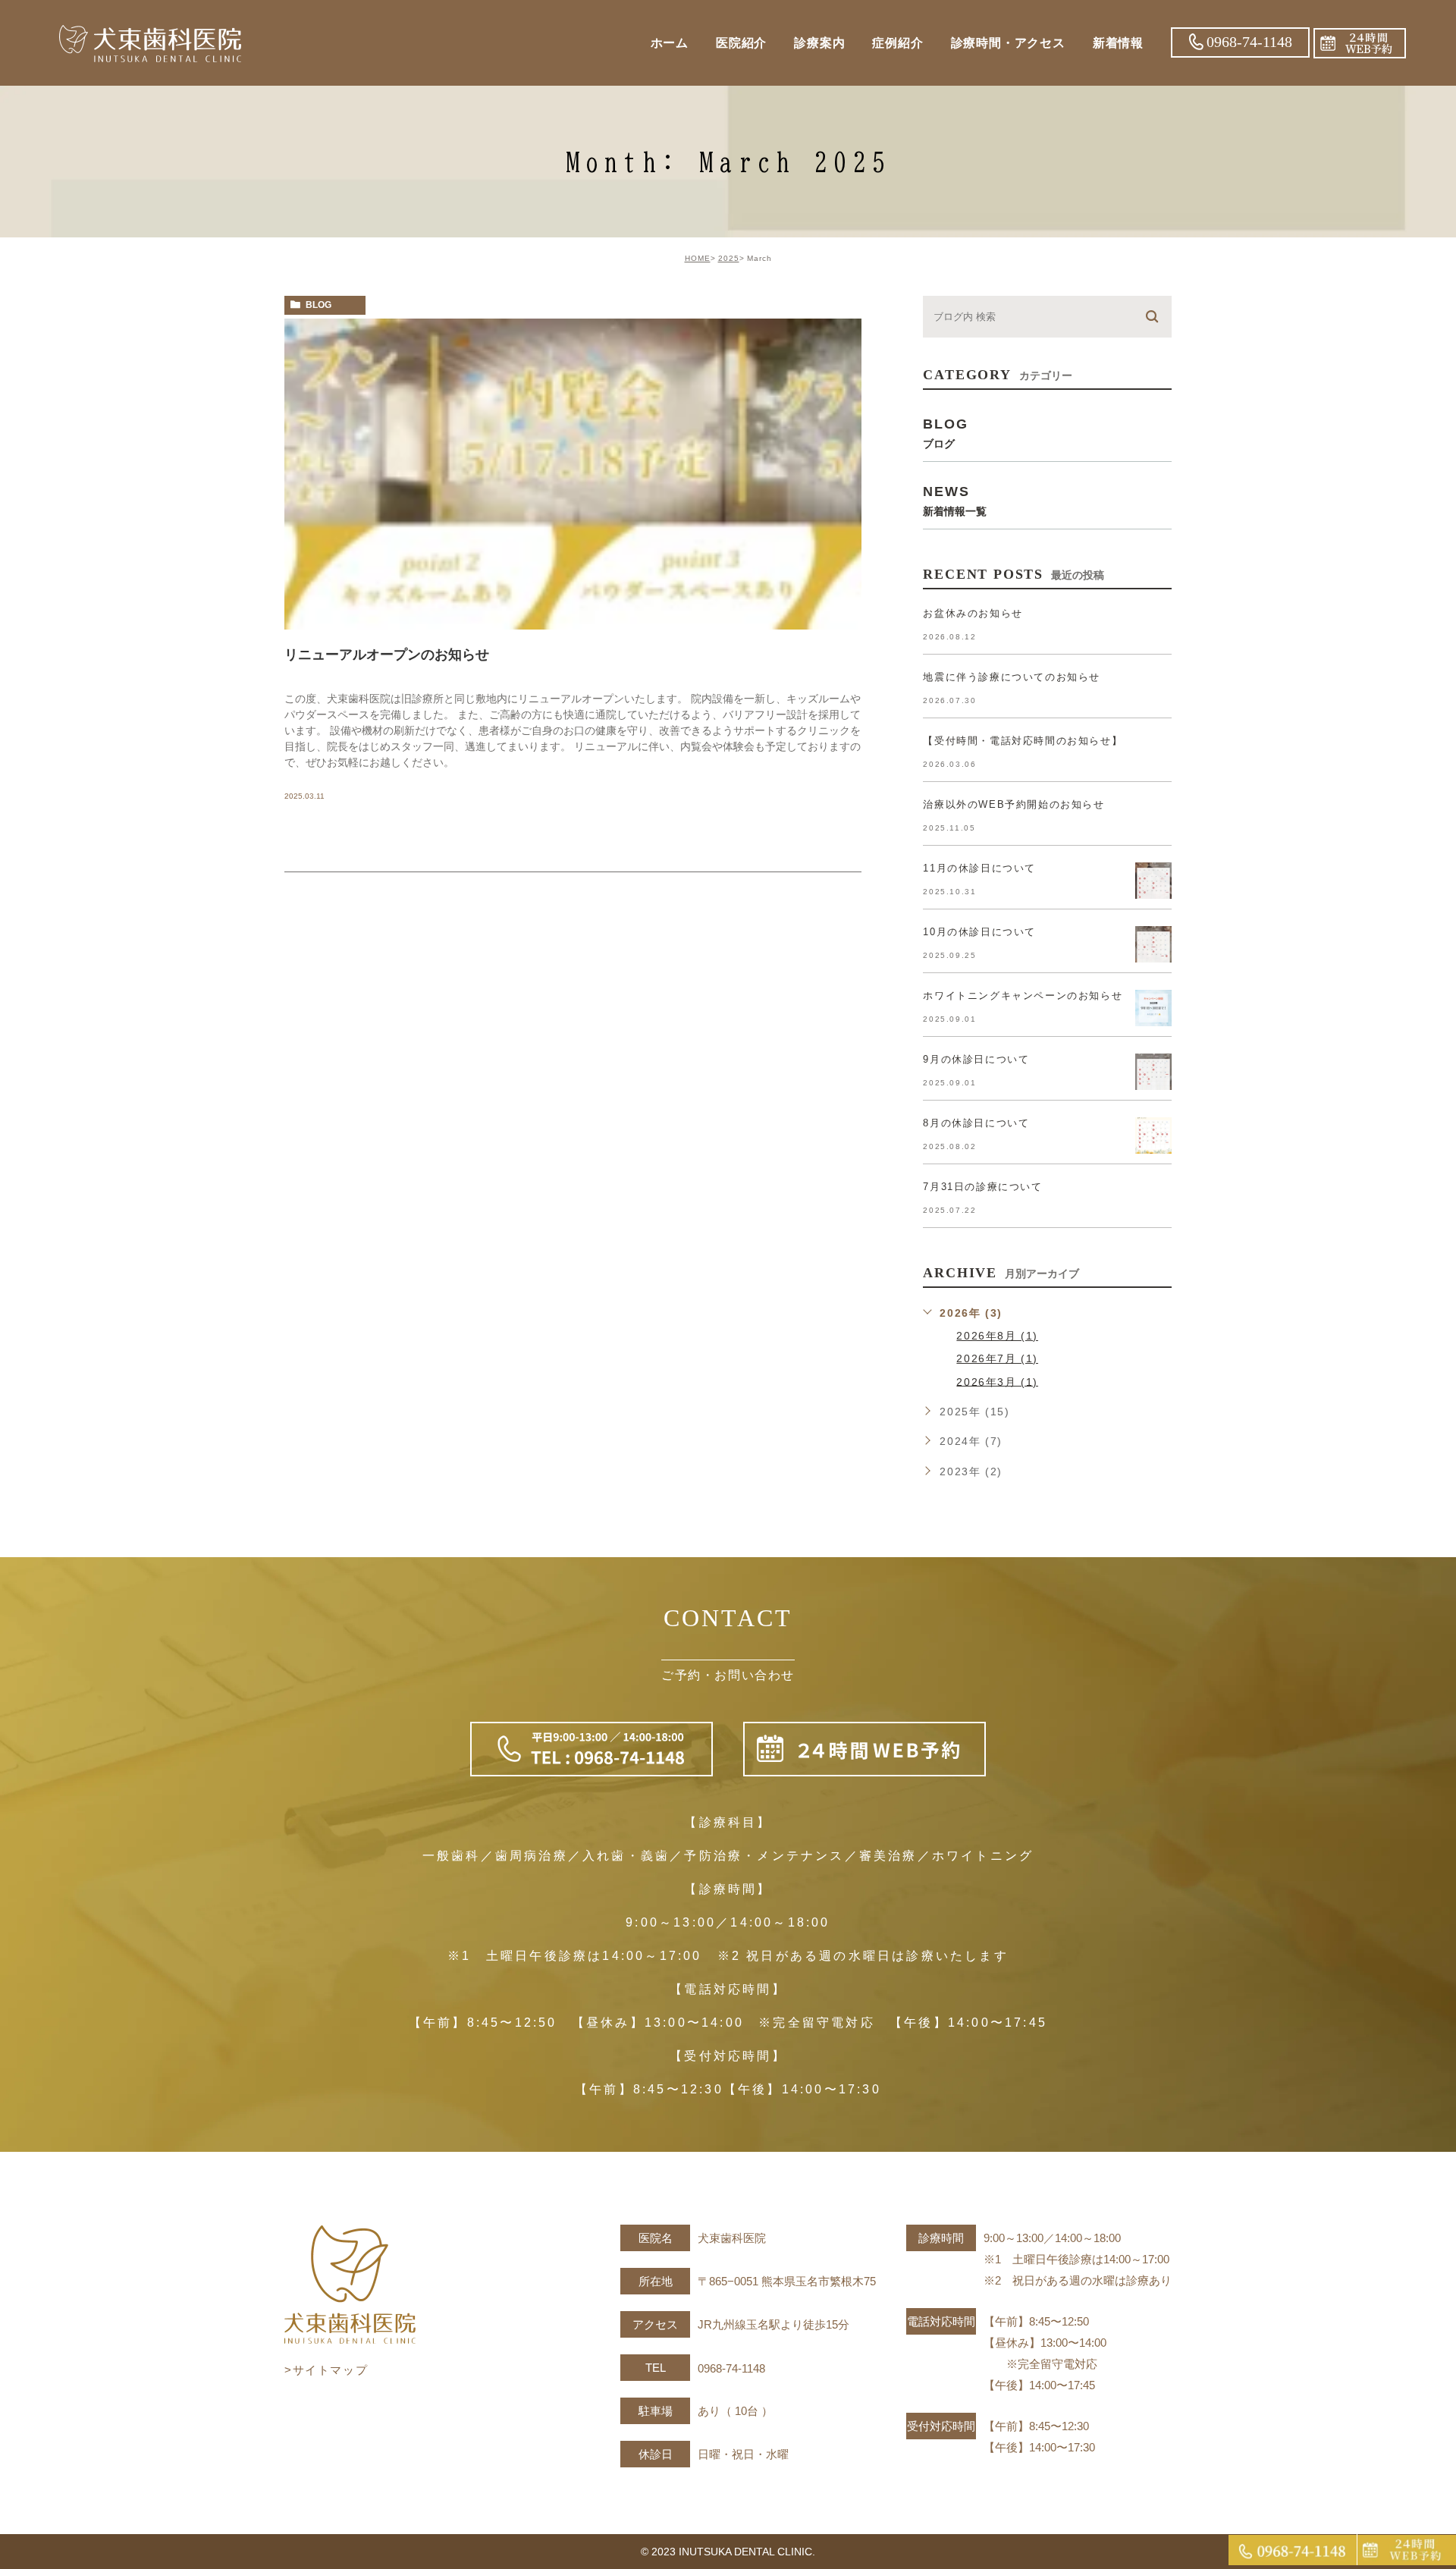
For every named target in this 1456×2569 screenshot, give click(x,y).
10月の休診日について (979, 932)
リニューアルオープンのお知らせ (387, 655)
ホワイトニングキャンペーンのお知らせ (1023, 996)
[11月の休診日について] (1153, 881)
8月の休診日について (976, 1123)
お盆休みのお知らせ (973, 613)
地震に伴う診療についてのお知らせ (1012, 677)
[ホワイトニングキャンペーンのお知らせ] (1153, 1008)
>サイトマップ (326, 2370)
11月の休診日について (979, 868)
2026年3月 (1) (997, 1381)
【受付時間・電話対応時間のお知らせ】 (1023, 741)
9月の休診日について (976, 1059)
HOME (698, 258)
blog (318, 305)
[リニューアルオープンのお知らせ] (573, 474)
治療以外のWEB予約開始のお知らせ (1014, 804)
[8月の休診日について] (1153, 1135)
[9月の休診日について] (1153, 1072)
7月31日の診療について (982, 1187)
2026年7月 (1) (997, 1358)
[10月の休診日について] (1153, 944)
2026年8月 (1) (997, 1336)
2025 (729, 258)
